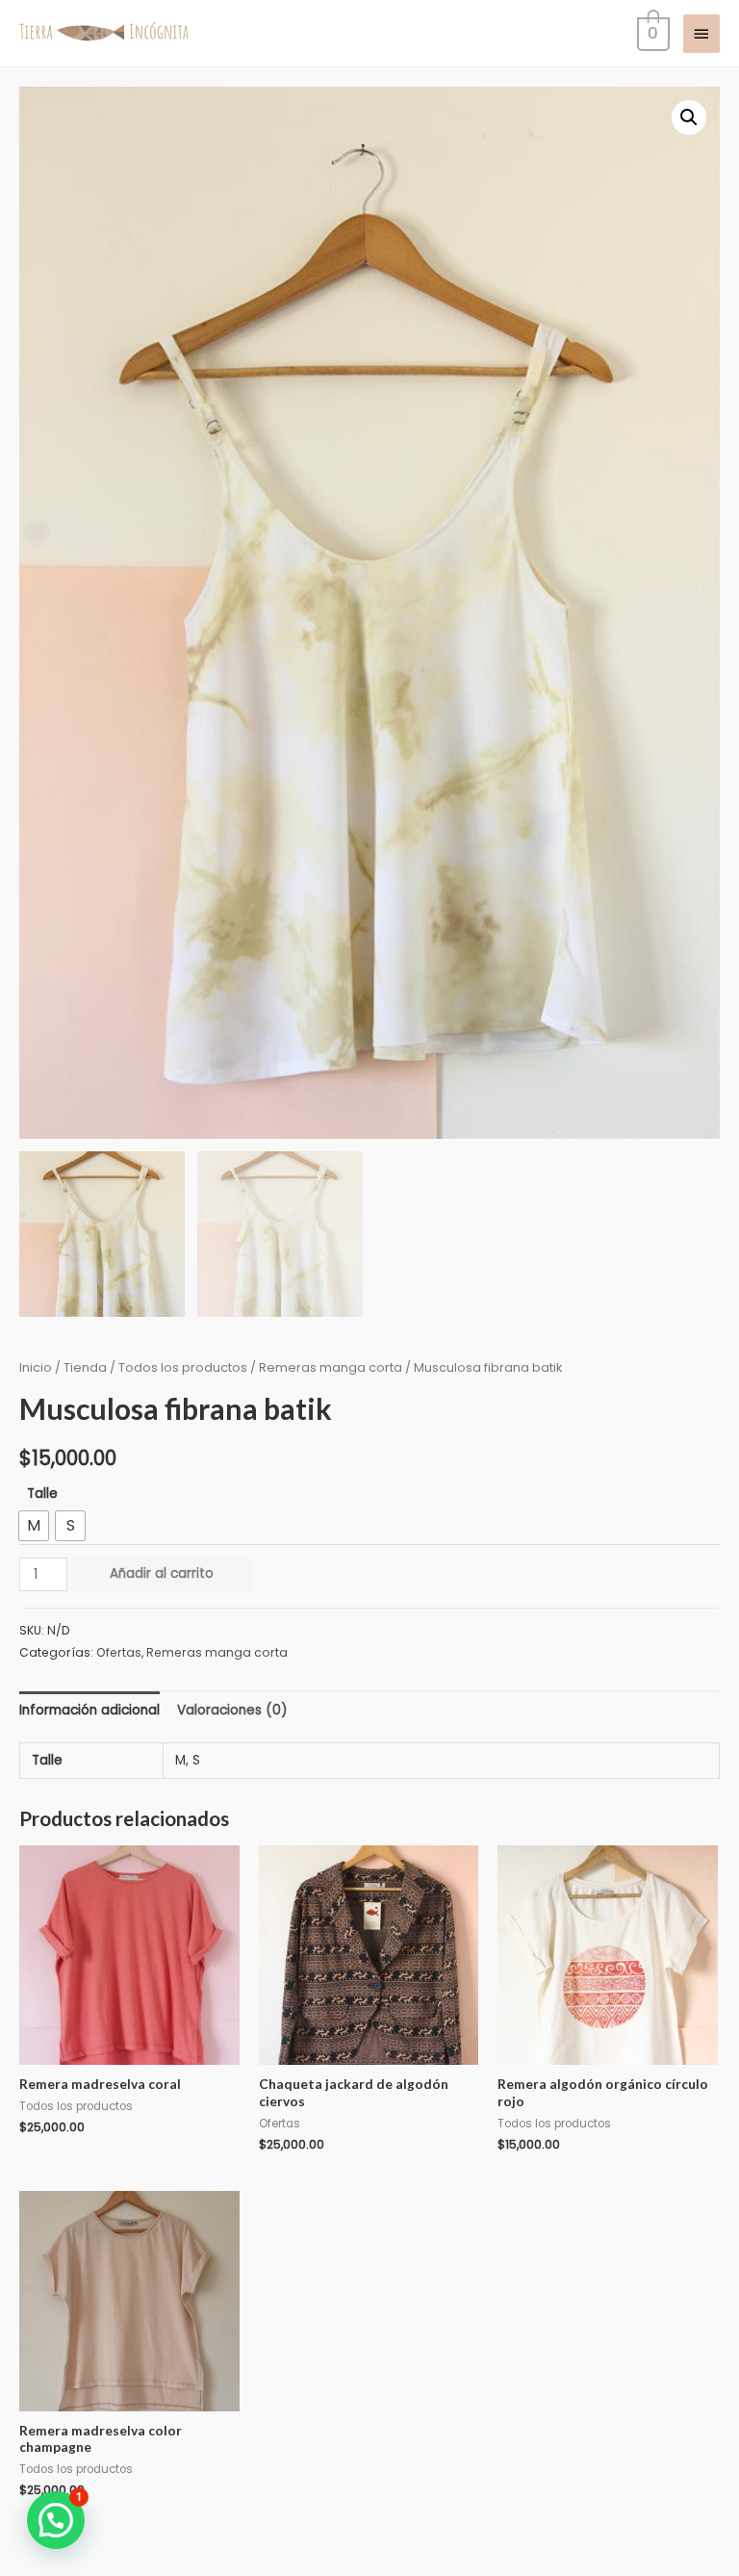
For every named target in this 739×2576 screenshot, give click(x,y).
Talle (42, 1494)
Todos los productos (183, 1367)
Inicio (36, 1367)
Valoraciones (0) (232, 1710)
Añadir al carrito (162, 1573)
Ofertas (119, 1652)
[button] (689, 117)
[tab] (89, 1710)
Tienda (85, 1367)
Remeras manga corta (331, 1367)
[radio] (34, 1526)
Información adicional (89, 1710)
